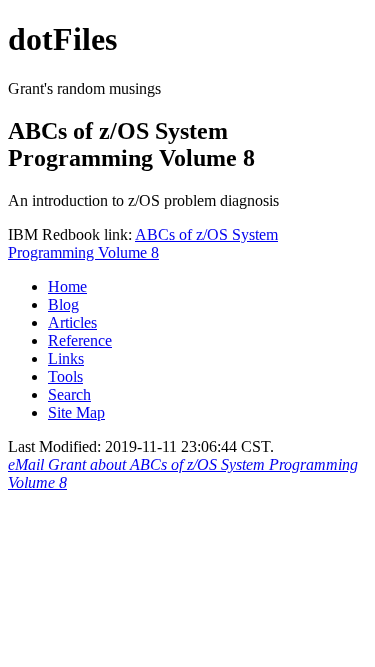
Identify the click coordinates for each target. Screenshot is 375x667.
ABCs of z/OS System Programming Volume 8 (143, 243)
